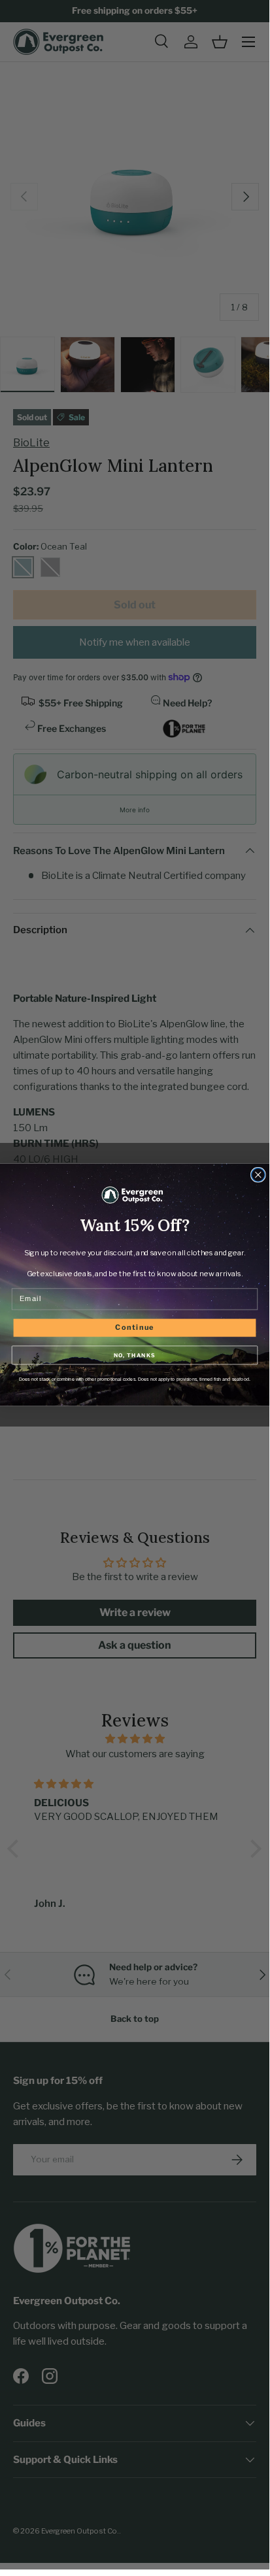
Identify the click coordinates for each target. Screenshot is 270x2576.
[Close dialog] (259, 1175)
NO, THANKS (135, 1355)
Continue (135, 1328)
